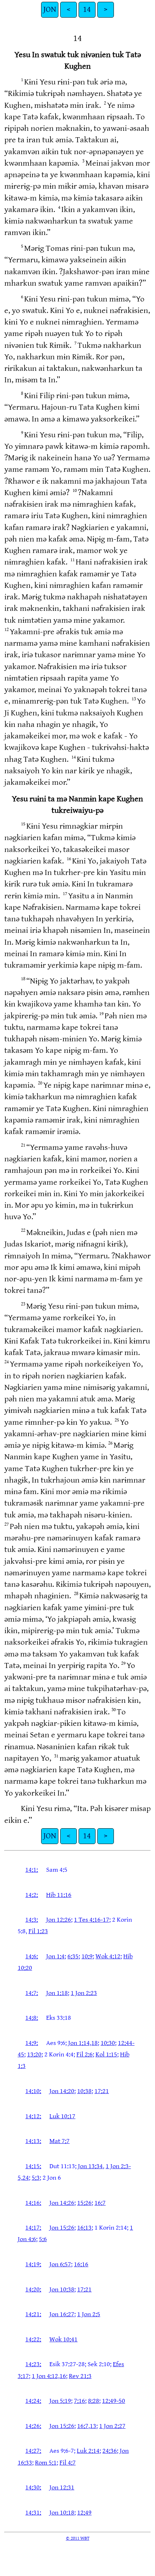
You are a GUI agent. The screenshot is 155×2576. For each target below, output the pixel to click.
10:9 (87, 1956)
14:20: (33, 2289)
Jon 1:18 (57, 1993)
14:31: (33, 2513)
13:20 (34, 2054)
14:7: (32, 1993)
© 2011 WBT (78, 2538)
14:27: (33, 2451)
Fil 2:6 (85, 2054)
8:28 (94, 2401)
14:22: (33, 2339)
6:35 (73, 1956)
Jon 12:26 (59, 1920)
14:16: (33, 2203)
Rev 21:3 (80, 2376)
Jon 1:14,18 (83, 2043)
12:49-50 (114, 2401)
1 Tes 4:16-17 (92, 1920)
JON (50, 10)
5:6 (43, 2239)
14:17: (33, 2228)
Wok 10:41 (63, 2339)
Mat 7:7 (59, 2141)
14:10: (33, 2091)
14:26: (33, 2426)
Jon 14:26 (62, 2203)
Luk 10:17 (62, 2116)
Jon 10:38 (62, 2289)
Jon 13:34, (91, 2166)
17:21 (102, 2091)
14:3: (32, 1920)
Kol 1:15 (106, 2054)
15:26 (84, 2203)
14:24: (33, 2401)
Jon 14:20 (62, 2091)
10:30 (108, 2043)
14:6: (32, 1956)
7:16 (79, 2401)
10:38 (84, 2091)
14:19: (33, 2264)
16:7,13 (87, 2426)
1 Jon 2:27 (112, 2426)
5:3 (36, 2178)
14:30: (33, 2487)
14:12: (33, 2116)
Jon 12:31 (62, 2487)
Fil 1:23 (38, 1931)
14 (87, 10)
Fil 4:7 (68, 2463)
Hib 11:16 (59, 1895)
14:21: (33, 2314)
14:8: (32, 2018)
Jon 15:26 (62, 2228)
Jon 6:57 (60, 2264)
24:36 (110, 2451)
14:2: (32, 1895)
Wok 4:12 (108, 1956)
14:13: (33, 2141)
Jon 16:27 (62, 2314)
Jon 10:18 (62, 2513)
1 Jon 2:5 (89, 2314)
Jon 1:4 (55, 1956)
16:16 (81, 2264)
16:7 (100, 2203)
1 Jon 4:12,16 (49, 2376)
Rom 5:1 (46, 2463)
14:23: (33, 2364)
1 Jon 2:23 (84, 1993)
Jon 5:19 (60, 2401)
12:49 (84, 2513)
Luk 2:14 (88, 2451)
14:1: (32, 1870)
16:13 (84, 2228)
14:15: (33, 2166)
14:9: (32, 2043)
